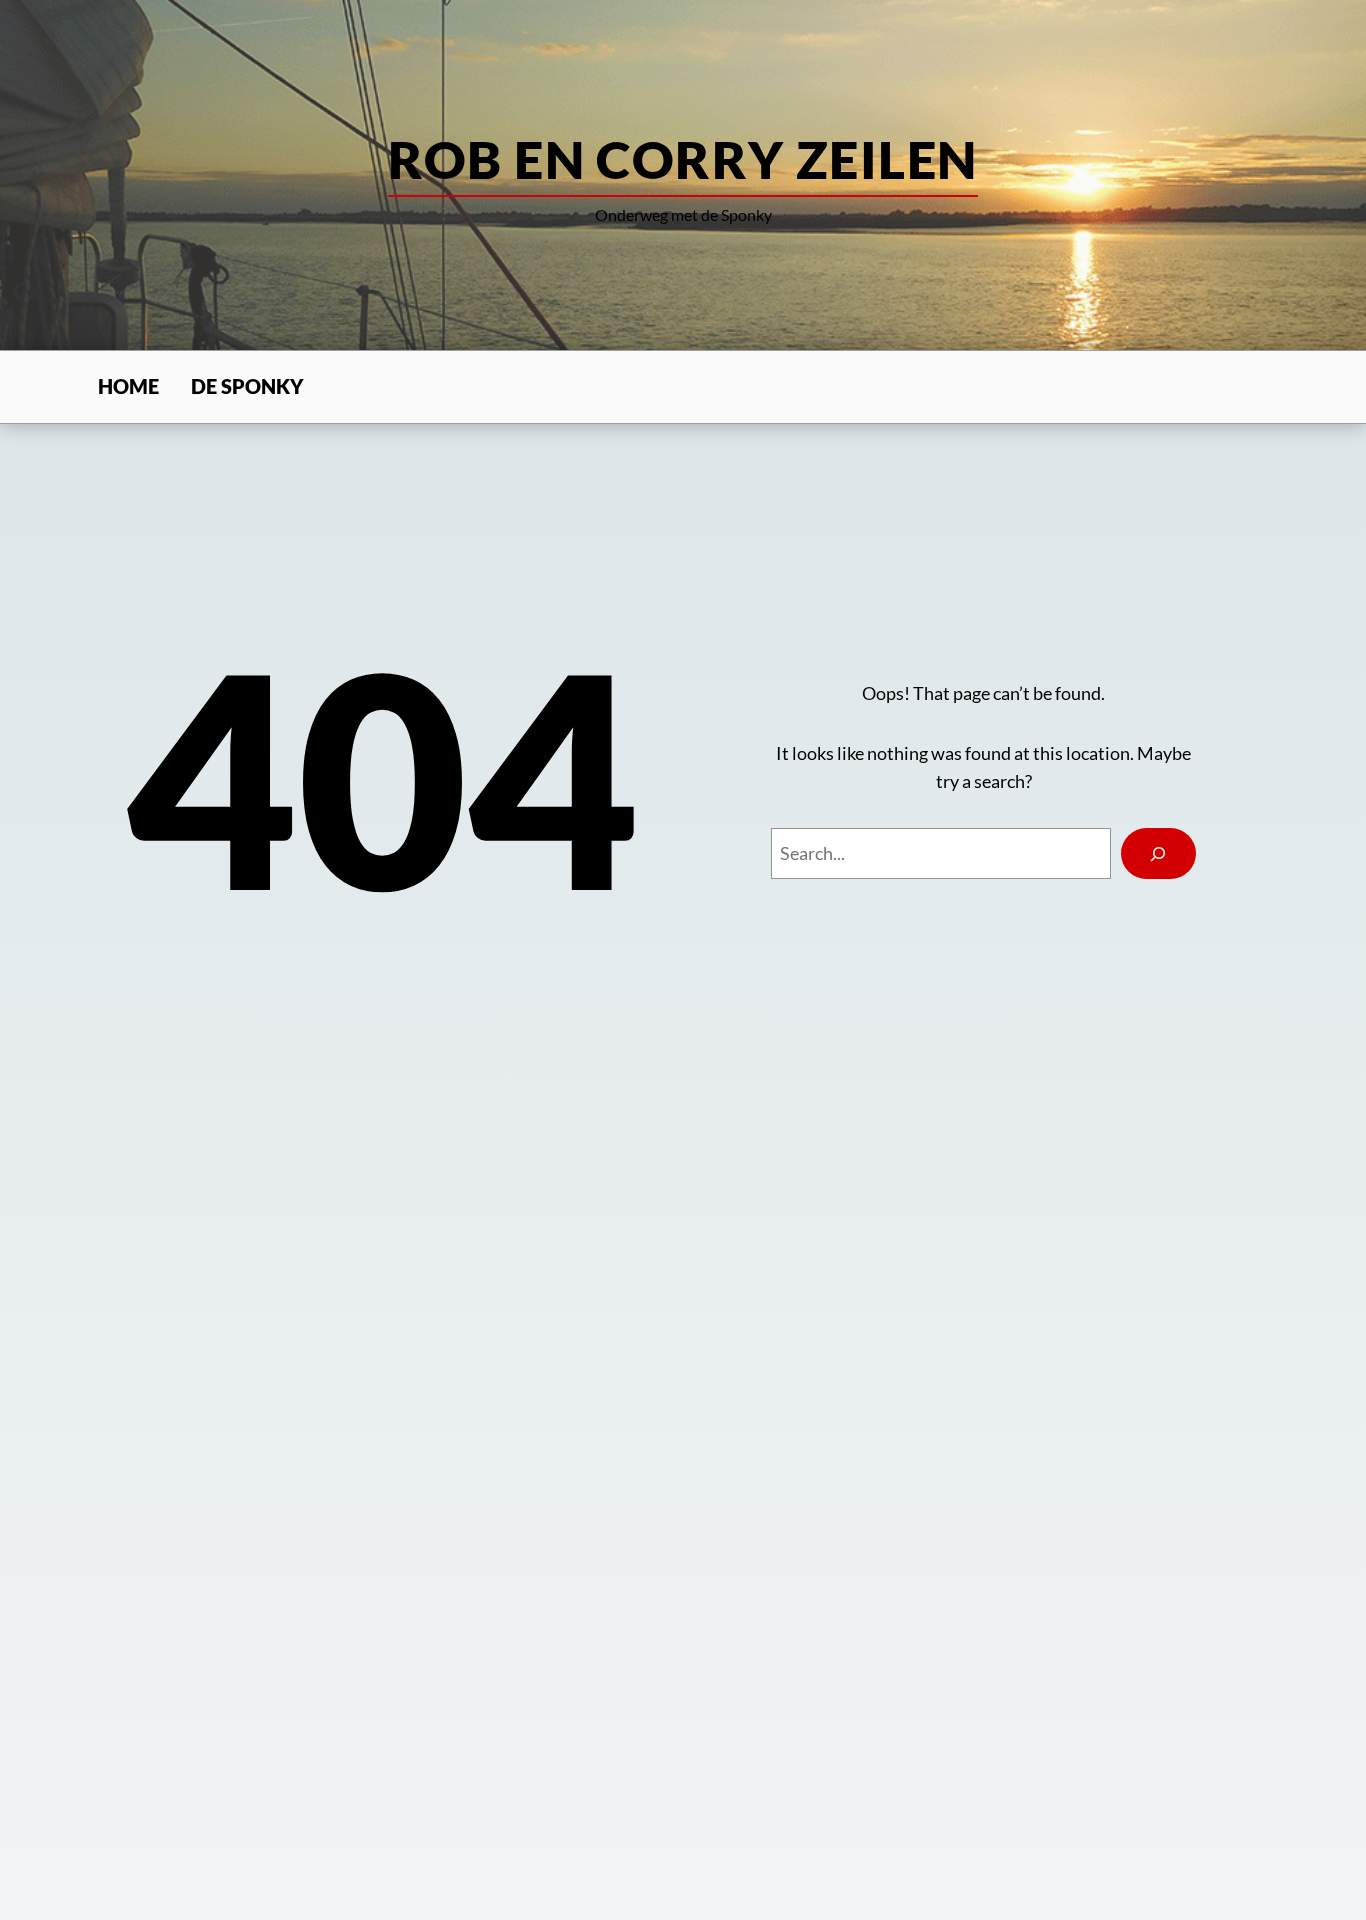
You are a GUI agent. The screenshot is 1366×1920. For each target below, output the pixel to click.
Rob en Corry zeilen (682, 159)
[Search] (1158, 854)
